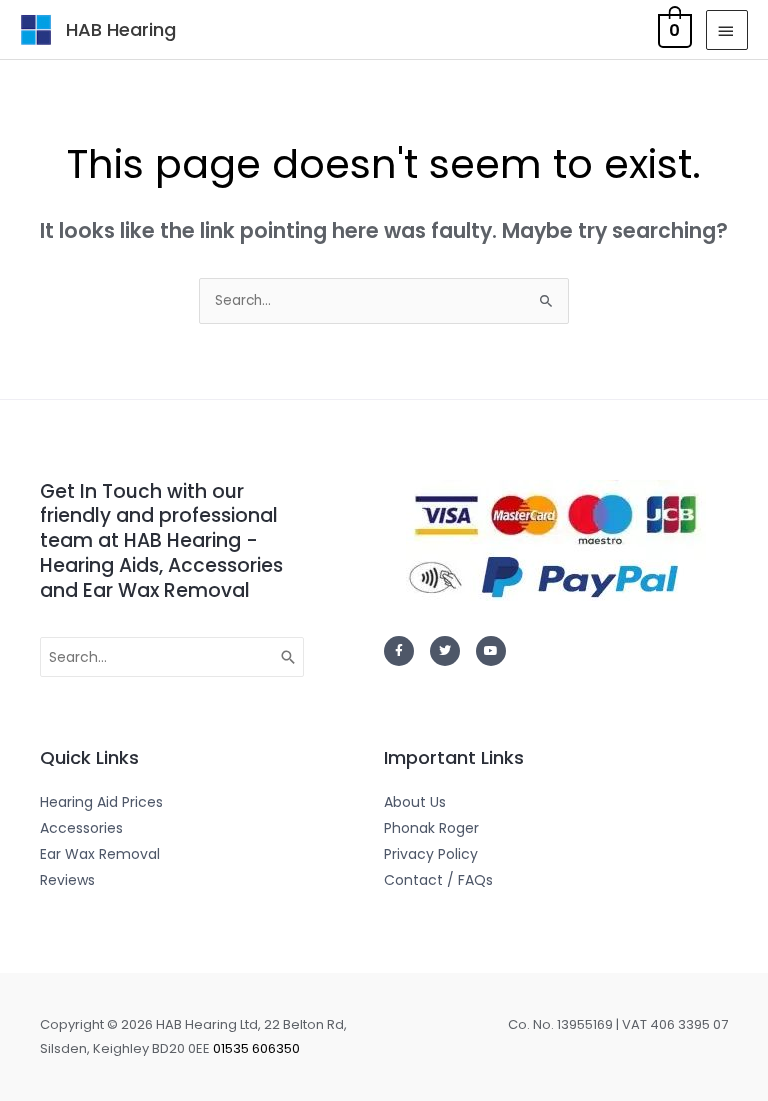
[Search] (289, 657)
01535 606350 (256, 1048)
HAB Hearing (121, 29)
